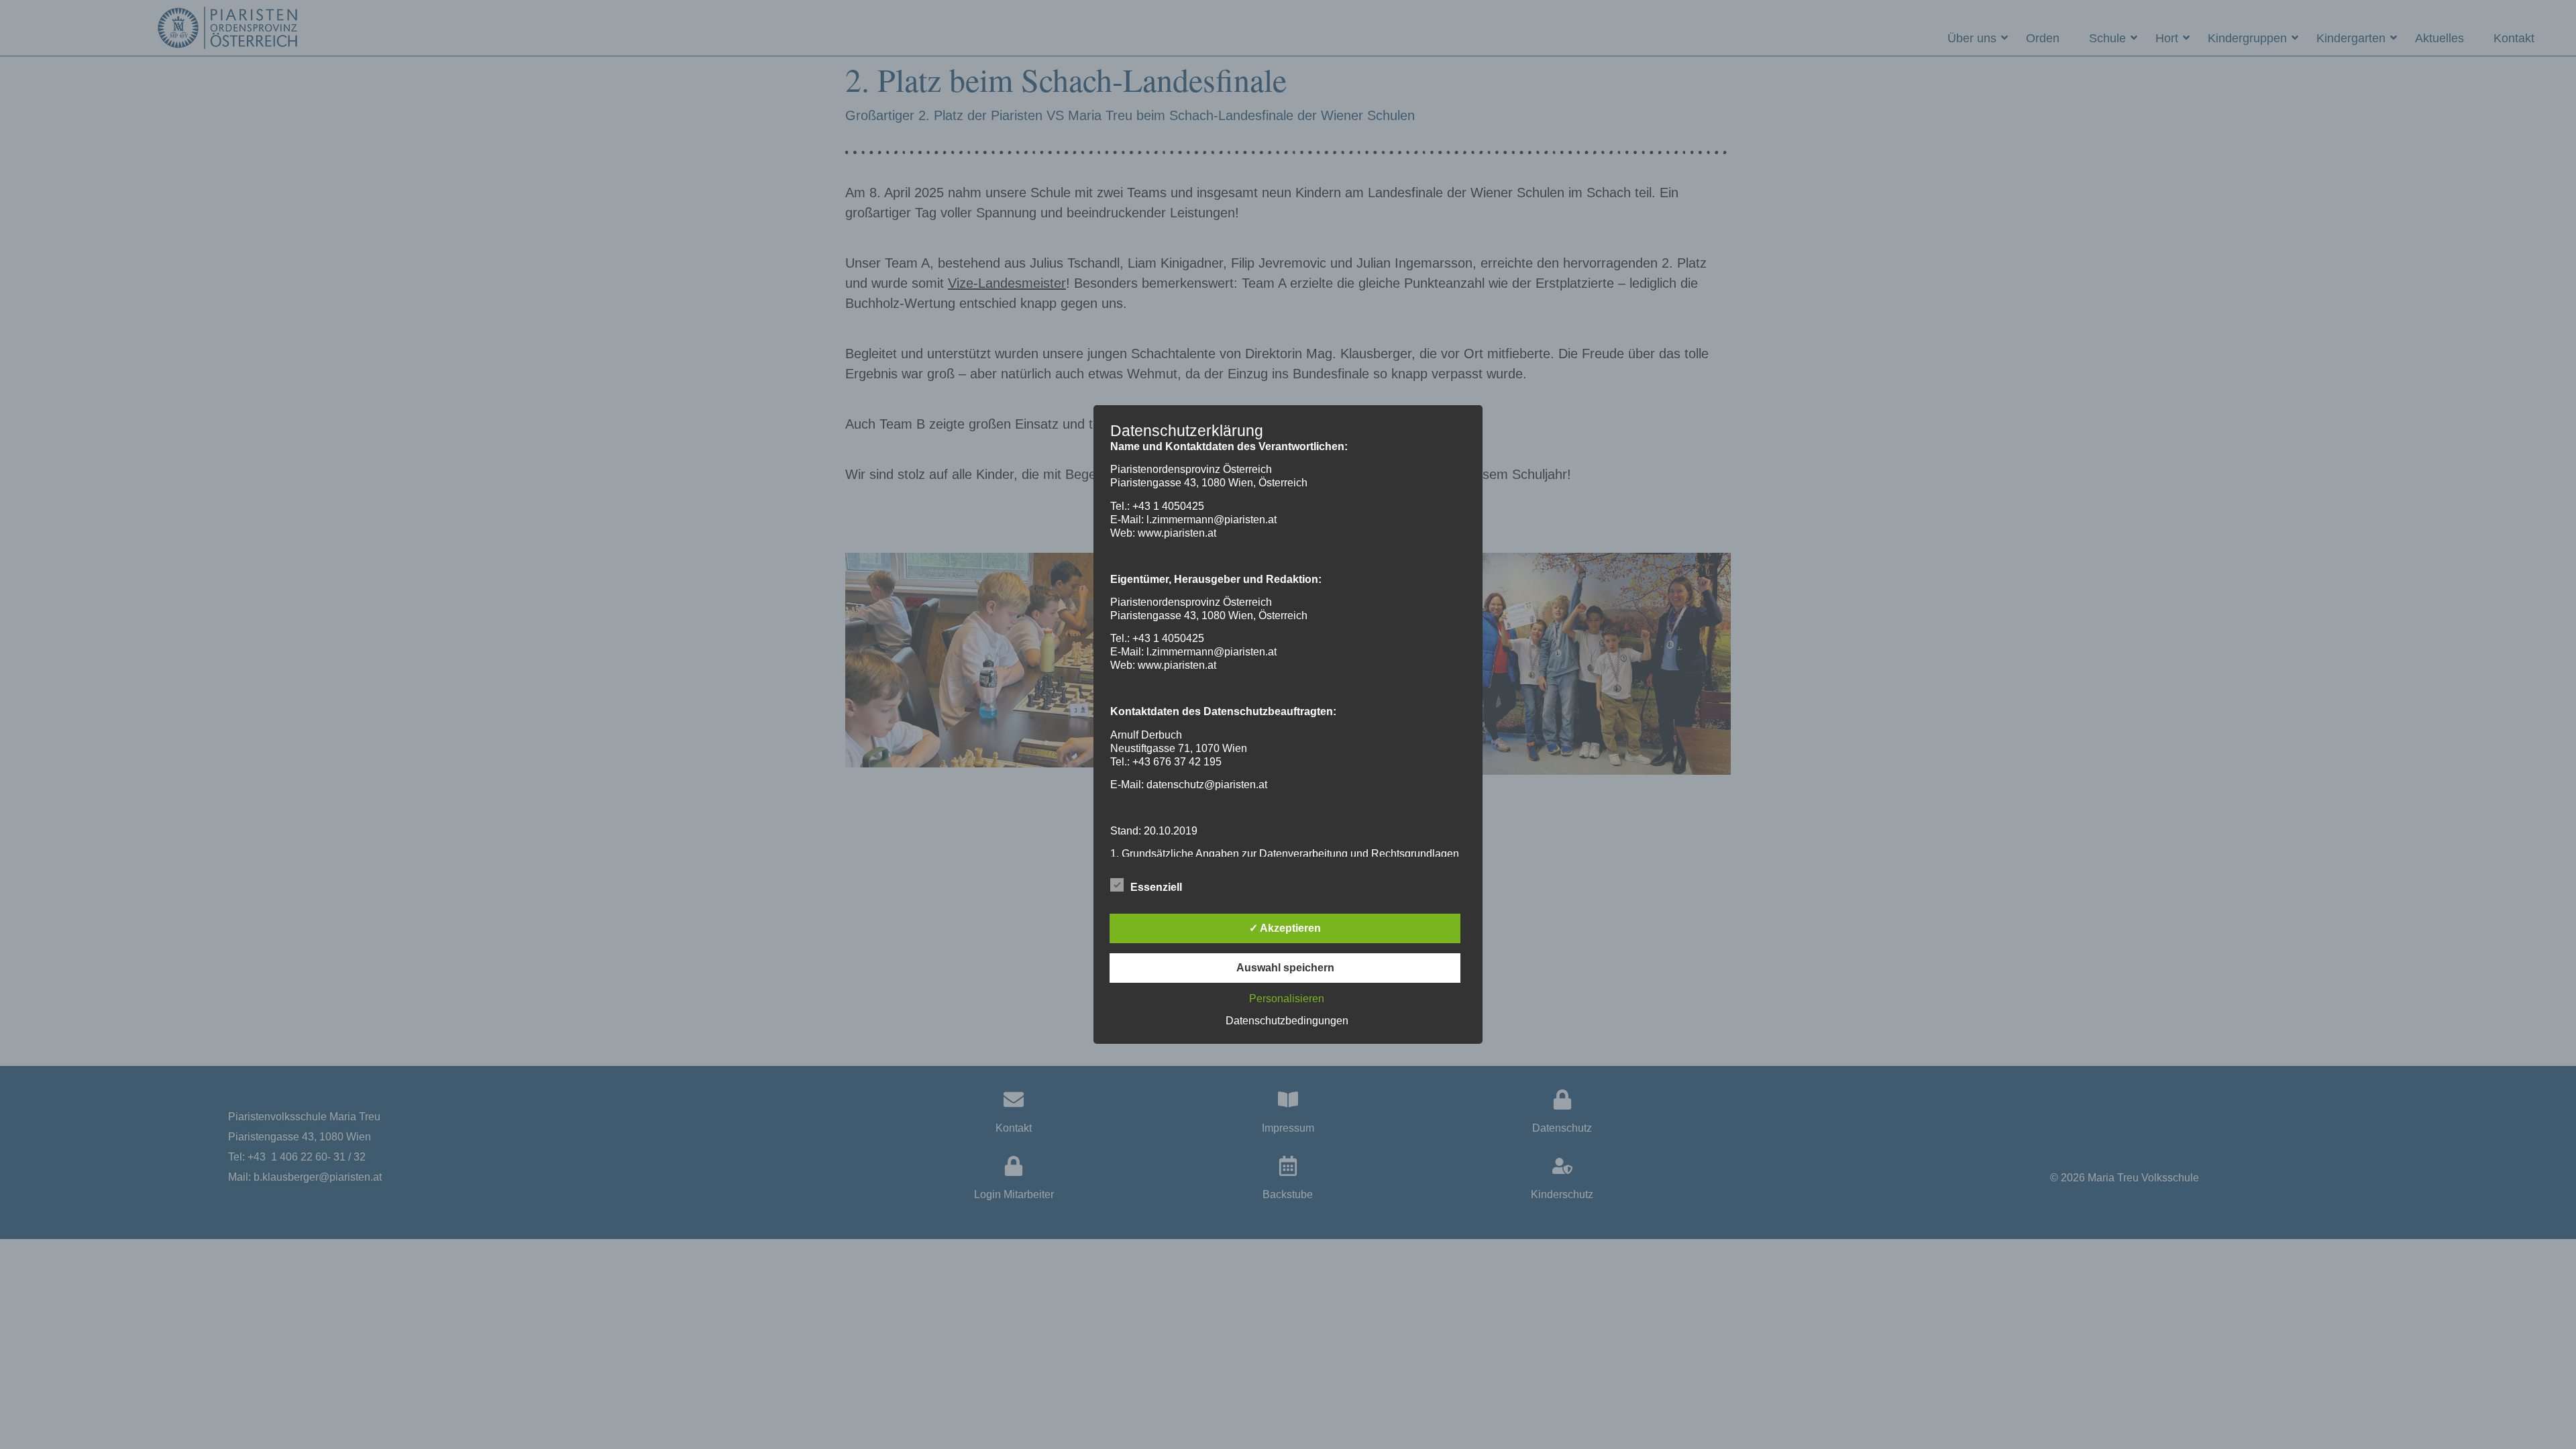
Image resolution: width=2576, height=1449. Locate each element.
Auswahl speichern (1285, 968)
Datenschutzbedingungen (1287, 1021)
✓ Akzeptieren (1285, 928)
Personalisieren (1287, 999)
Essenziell (1156, 887)
